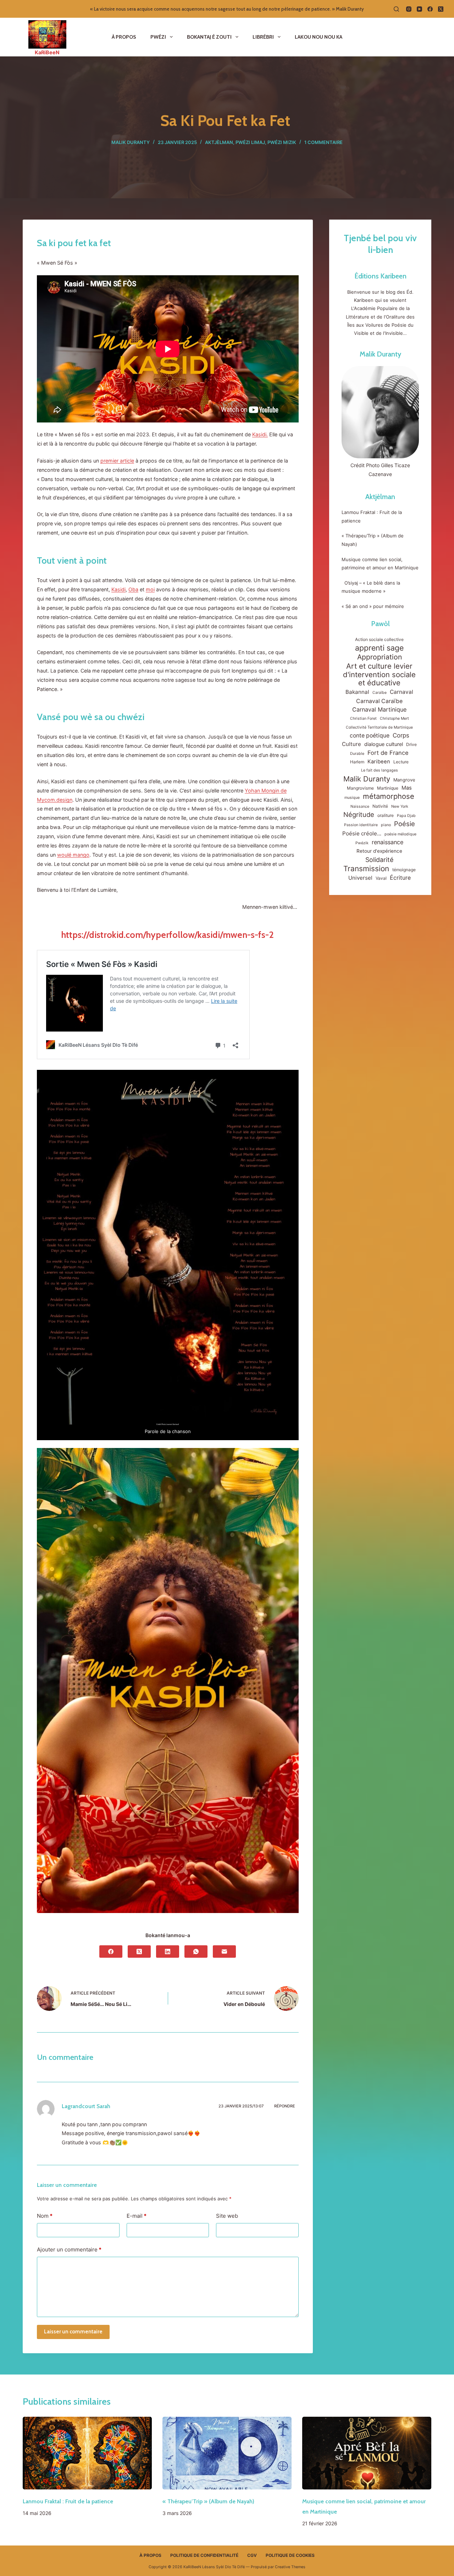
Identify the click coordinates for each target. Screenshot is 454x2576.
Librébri (263, 37)
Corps (401, 735)
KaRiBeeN (47, 52)
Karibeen (379, 762)
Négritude (359, 814)
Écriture (400, 878)
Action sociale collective (379, 639)
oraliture (386, 815)
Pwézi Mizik (282, 142)
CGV (252, 2555)
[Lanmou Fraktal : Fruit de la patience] (87, 2453)
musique (352, 798)
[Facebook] (430, 9)
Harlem (357, 762)
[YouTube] (419, 9)
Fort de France (388, 753)
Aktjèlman (219, 142)
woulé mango (73, 855)
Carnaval (402, 692)
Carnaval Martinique (379, 709)
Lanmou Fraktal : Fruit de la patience (68, 2501)
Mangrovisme (360, 788)
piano (386, 825)
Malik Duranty (380, 354)
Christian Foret (363, 718)
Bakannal (357, 692)
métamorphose (389, 796)
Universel (360, 878)
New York (400, 806)
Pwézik (362, 843)
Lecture (401, 762)
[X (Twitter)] (441, 9)
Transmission (366, 869)
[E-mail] (224, 1952)
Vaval (381, 878)
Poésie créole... (362, 833)
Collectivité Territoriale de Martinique (379, 727)
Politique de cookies (290, 2555)
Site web (227, 2216)
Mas (407, 788)
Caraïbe (380, 693)
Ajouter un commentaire (69, 2249)
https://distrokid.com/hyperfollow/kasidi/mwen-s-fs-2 (168, 935)
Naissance (360, 806)
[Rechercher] (396, 9)
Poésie (405, 824)
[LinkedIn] (168, 1952)
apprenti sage (379, 648)
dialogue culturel (384, 744)
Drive (411, 744)
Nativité (380, 806)
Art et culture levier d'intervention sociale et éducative (379, 674)
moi (150, 589)
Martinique (388, 788)
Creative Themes (290, 2567)
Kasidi (118, 589)
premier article (117, 461)
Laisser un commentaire (73, 2332)
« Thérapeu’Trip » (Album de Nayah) (209, 2501)
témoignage (404, 870)
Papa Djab (406, 816)
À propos (124, 37)
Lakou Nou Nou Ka (319, 37)
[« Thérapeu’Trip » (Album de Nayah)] (227, 2453)
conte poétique (370, 736)
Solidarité (379, 860)
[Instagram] (409, 9)
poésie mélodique (400, 834)
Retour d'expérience (379, 851)
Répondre (285, 2106)
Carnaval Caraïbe (379, 701)
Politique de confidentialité (204, 2555)
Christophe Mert (394, 718)
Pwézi (158, 37)
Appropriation (380, 657)
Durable (357, 754)
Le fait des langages (380, 770)
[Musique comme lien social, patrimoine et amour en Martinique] (367, 2453)
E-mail (137, 2216)
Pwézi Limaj (250, 142)
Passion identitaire (361, 825)
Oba (133, 589)
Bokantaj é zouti (209, 37)
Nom (45, 2216)
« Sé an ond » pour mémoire (373, 606)
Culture (351, 744)
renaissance (387, 842)
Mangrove (404, 780)
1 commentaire (323, 142)
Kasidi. (260, 434)
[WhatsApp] (196, 1952)
